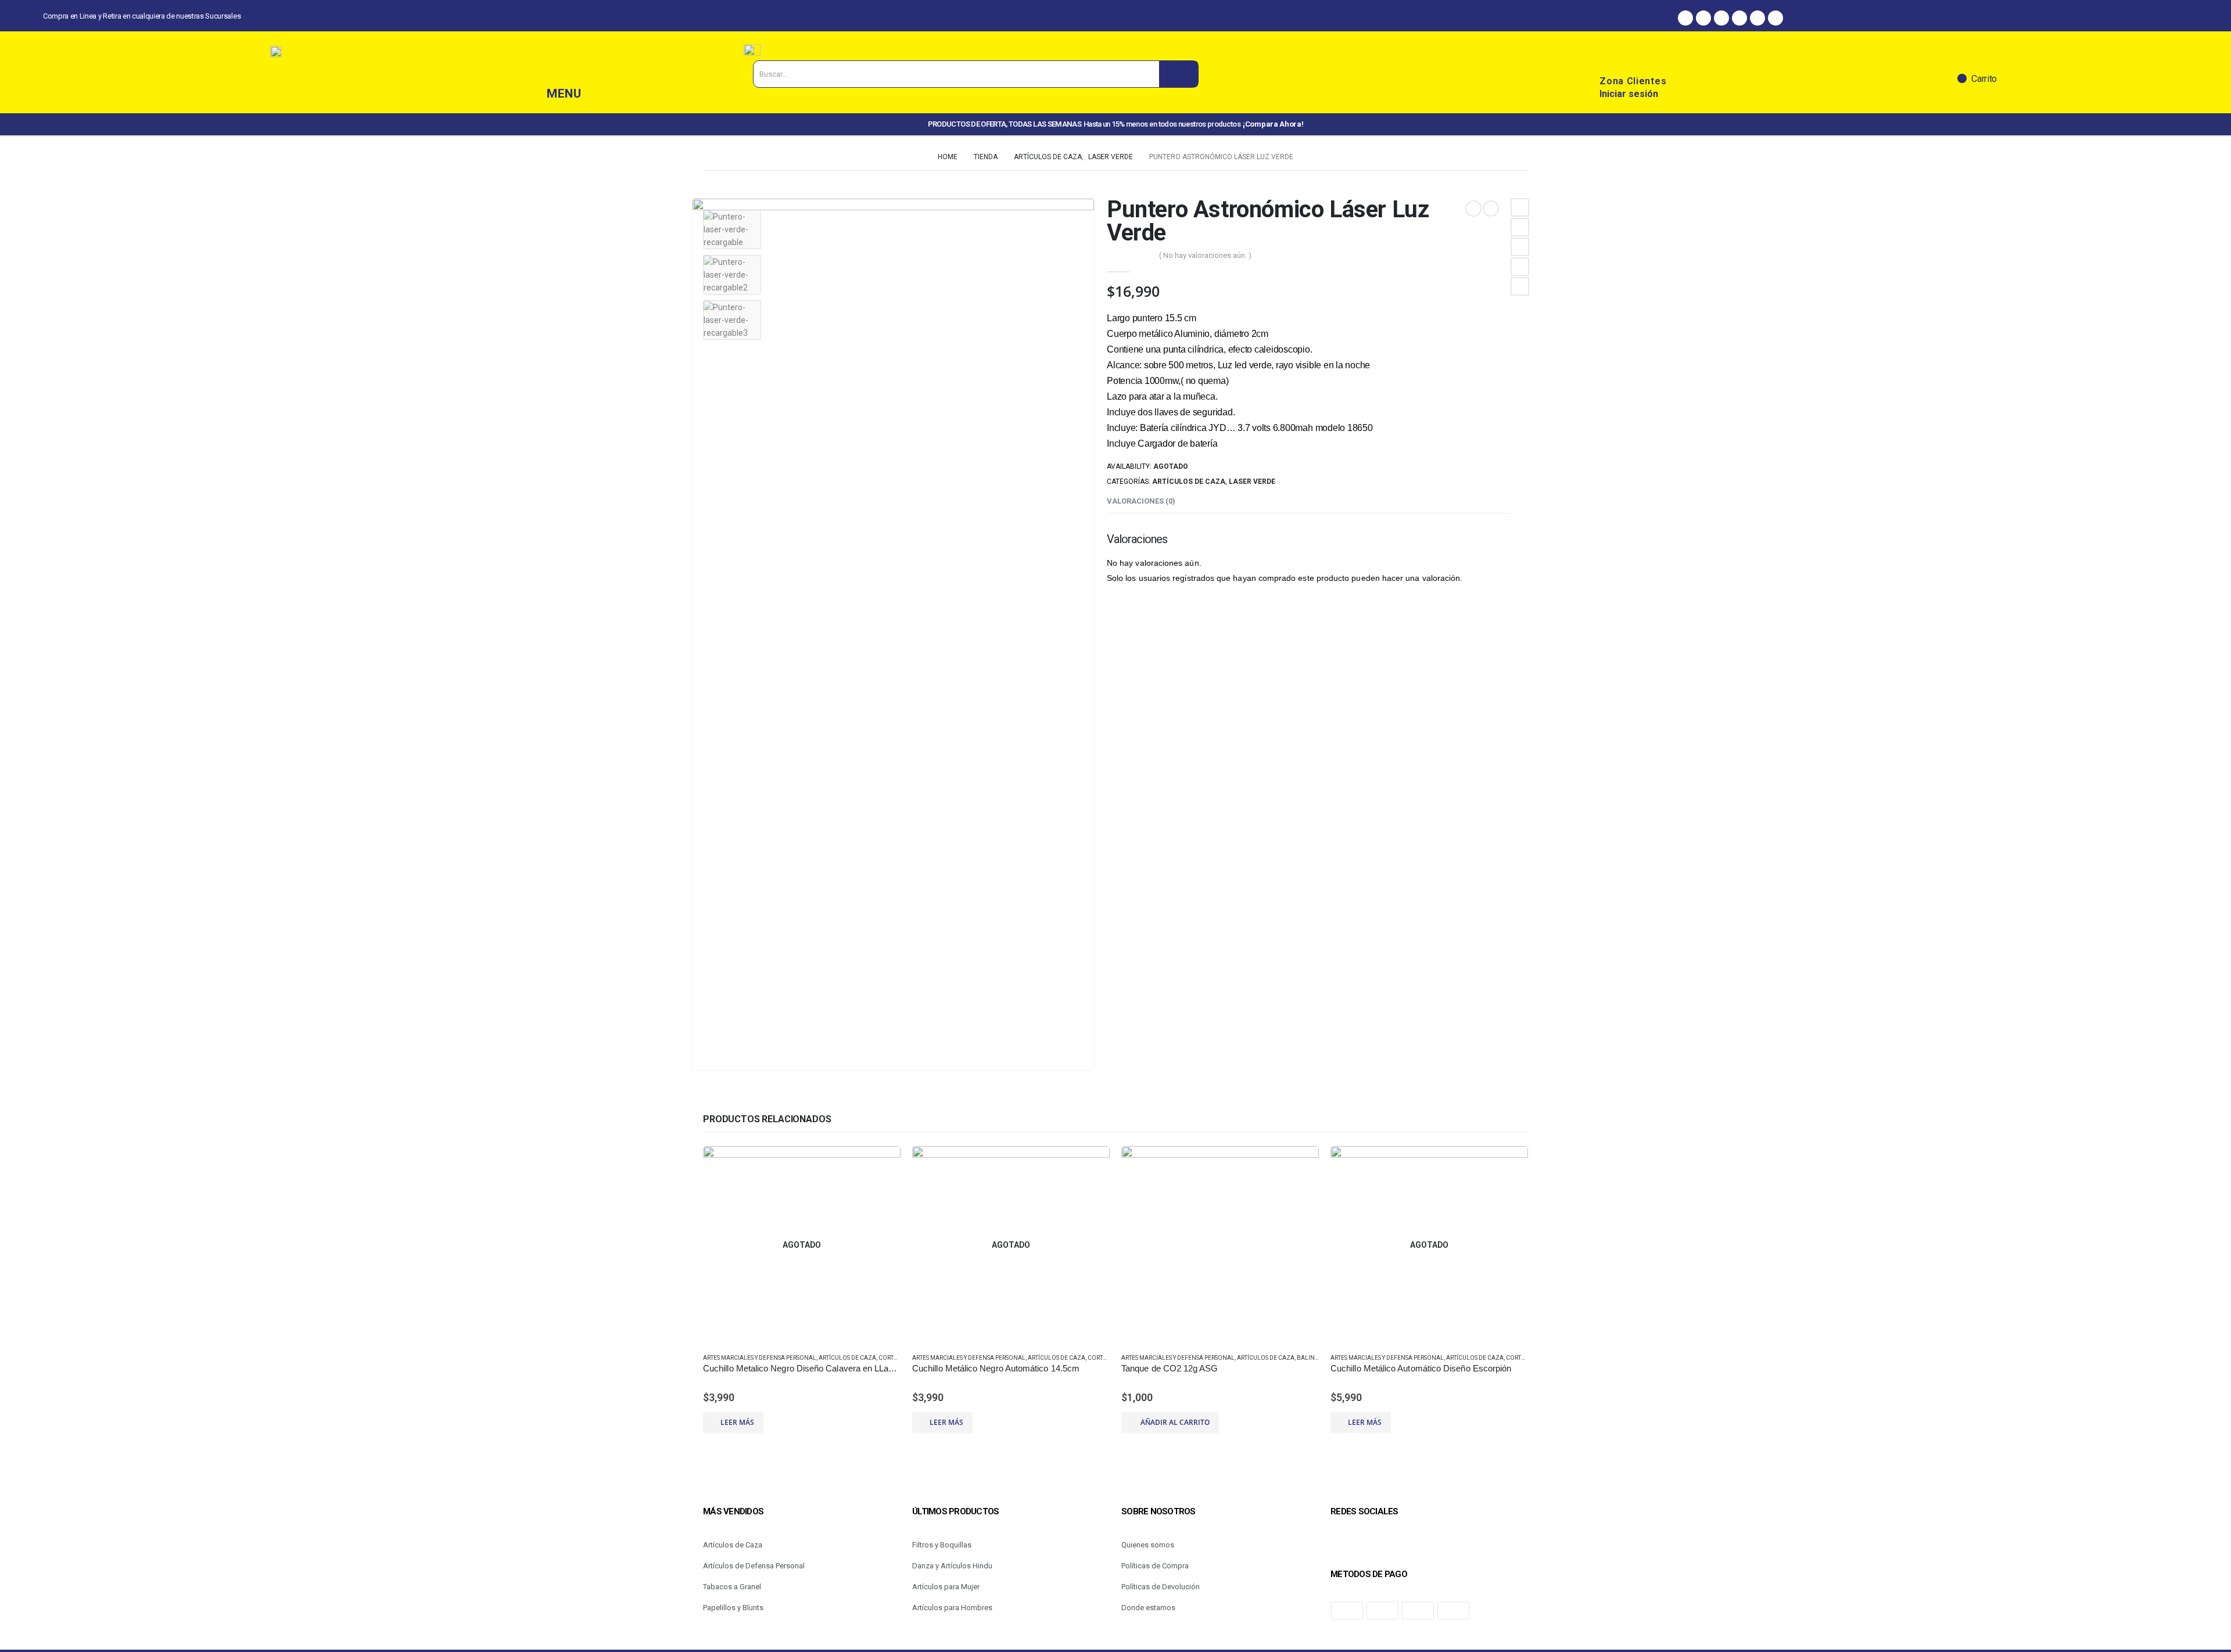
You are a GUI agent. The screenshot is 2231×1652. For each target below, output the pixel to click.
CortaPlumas (900, 1358)
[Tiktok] (1757, 18)
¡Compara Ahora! (1273, 124)
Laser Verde (1252, 482)
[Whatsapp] (1721, 18)
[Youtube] (1776, 18)
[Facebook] (1685, 18)
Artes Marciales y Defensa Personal (760, 1358)
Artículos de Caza (1189, 482)
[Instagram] (1703, 18)
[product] (1220, 1245)
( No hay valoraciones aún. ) (1205, 255)
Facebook (1520, 207)
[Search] (1179, 74)
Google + (1520, 267)
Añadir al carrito (1175, 1422)
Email (1520, 286)
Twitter (1520, 227)
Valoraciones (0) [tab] (1141, 501)
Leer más (737, 1422)
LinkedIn (1520, 247)
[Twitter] (1739, 18)
